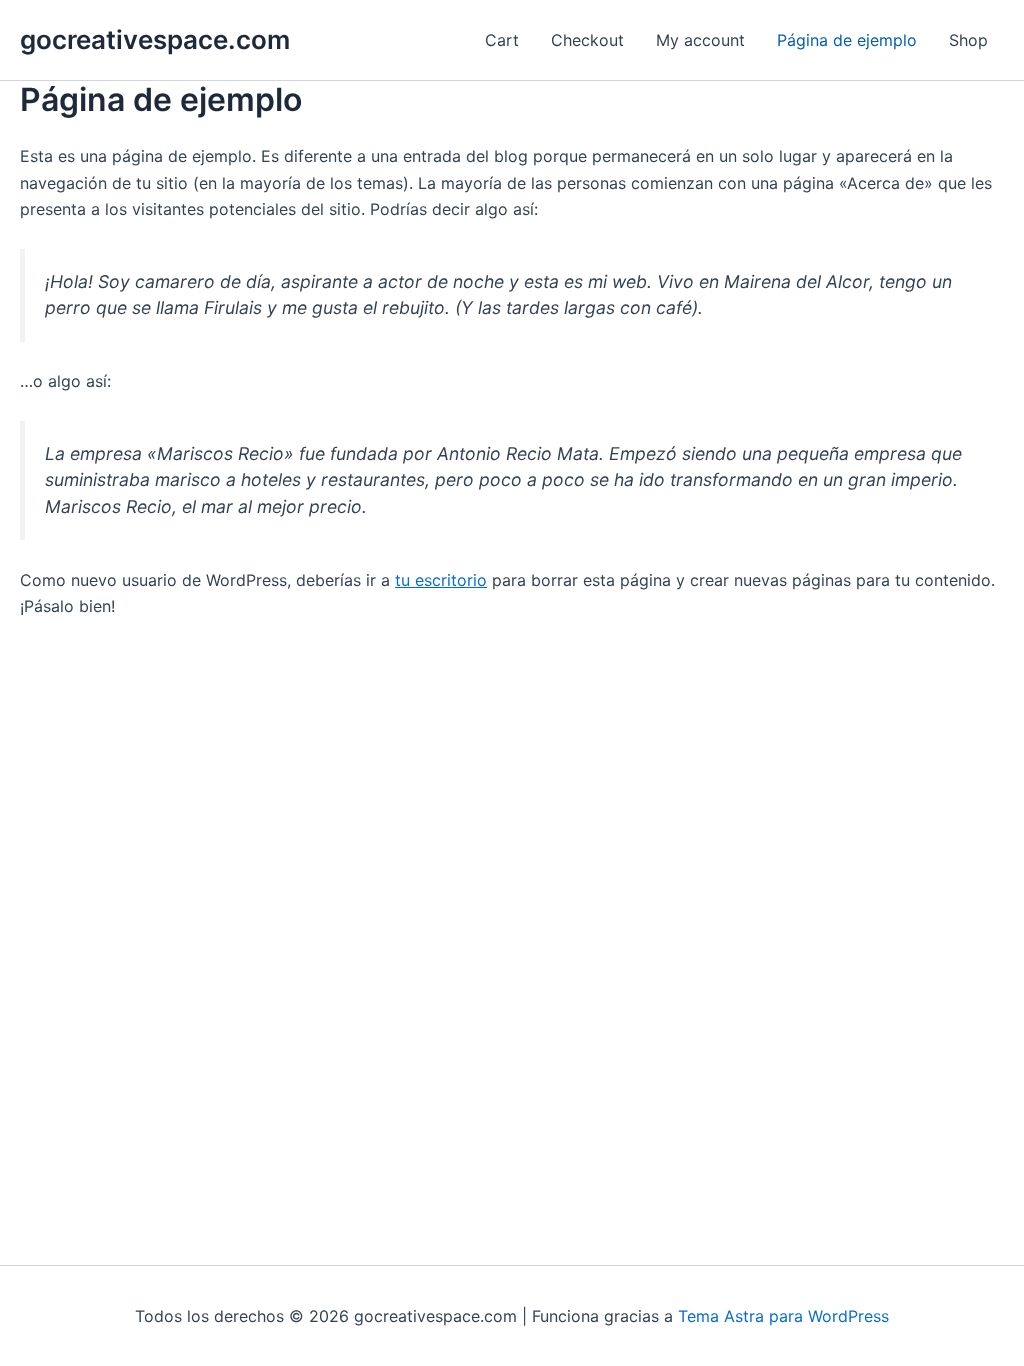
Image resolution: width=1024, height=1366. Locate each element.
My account (700, 40)
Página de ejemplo (847, 40)
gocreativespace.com (155, 39)
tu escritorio (441, 580)
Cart (502, 40)
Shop (968, 40)
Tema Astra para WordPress (783, 1316)
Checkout (587, 40)
